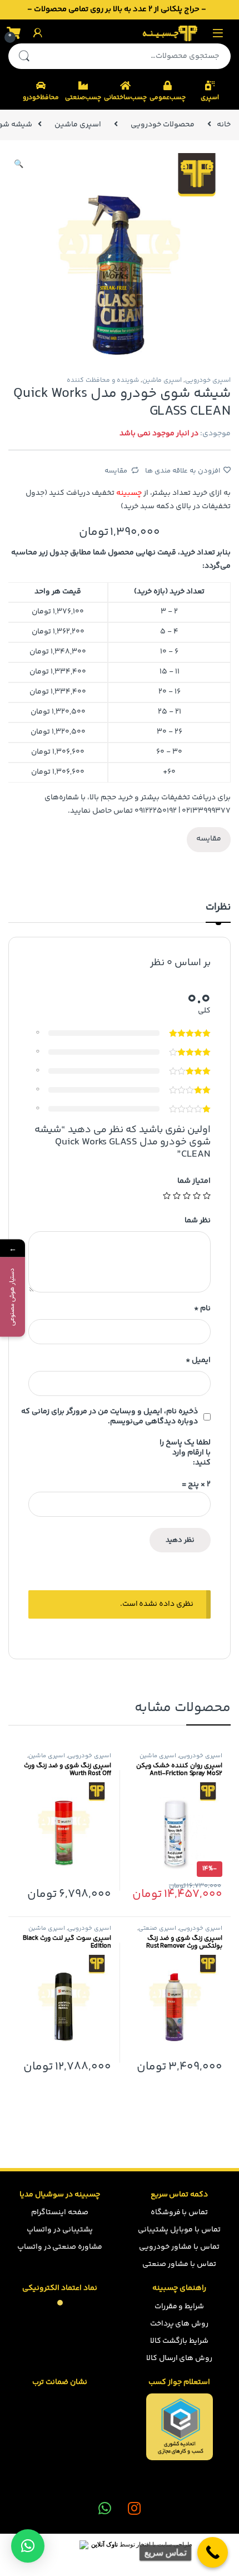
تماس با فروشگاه (180, 2213)
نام (202, 1309)
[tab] (218, 912)
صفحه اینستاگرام (60, 2213)
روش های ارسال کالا (180, 2358)
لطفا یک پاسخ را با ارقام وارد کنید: (185, 1453)
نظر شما (198, 1221)
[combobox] (135, 56)
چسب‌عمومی (168, 98)
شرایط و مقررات (180, 2307)
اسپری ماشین (78, 125)
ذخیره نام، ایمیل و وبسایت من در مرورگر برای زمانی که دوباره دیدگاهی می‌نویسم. (109, 1417)
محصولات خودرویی (163, 125)
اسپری (210, 98)
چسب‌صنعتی (83, 98)
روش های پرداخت (180, 2324)
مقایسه (116, 471)
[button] (28, 2546)
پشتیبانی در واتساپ (60, 2230)
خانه (224, 125)
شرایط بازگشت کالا (180, 2341)
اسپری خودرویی (208, 380)
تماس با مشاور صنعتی (179, 2264)
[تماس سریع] (213, 2552)
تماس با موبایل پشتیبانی (179, 2230)
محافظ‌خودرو (41, 98)
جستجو (24, 56)
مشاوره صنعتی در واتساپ (60, 2247)
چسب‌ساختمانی (125, 98)
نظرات (218, 909)
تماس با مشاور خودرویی (179, 2247)
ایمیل (198, 1360)
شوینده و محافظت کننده (103, 380)
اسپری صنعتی (157, 1928)
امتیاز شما (194, 1181)
